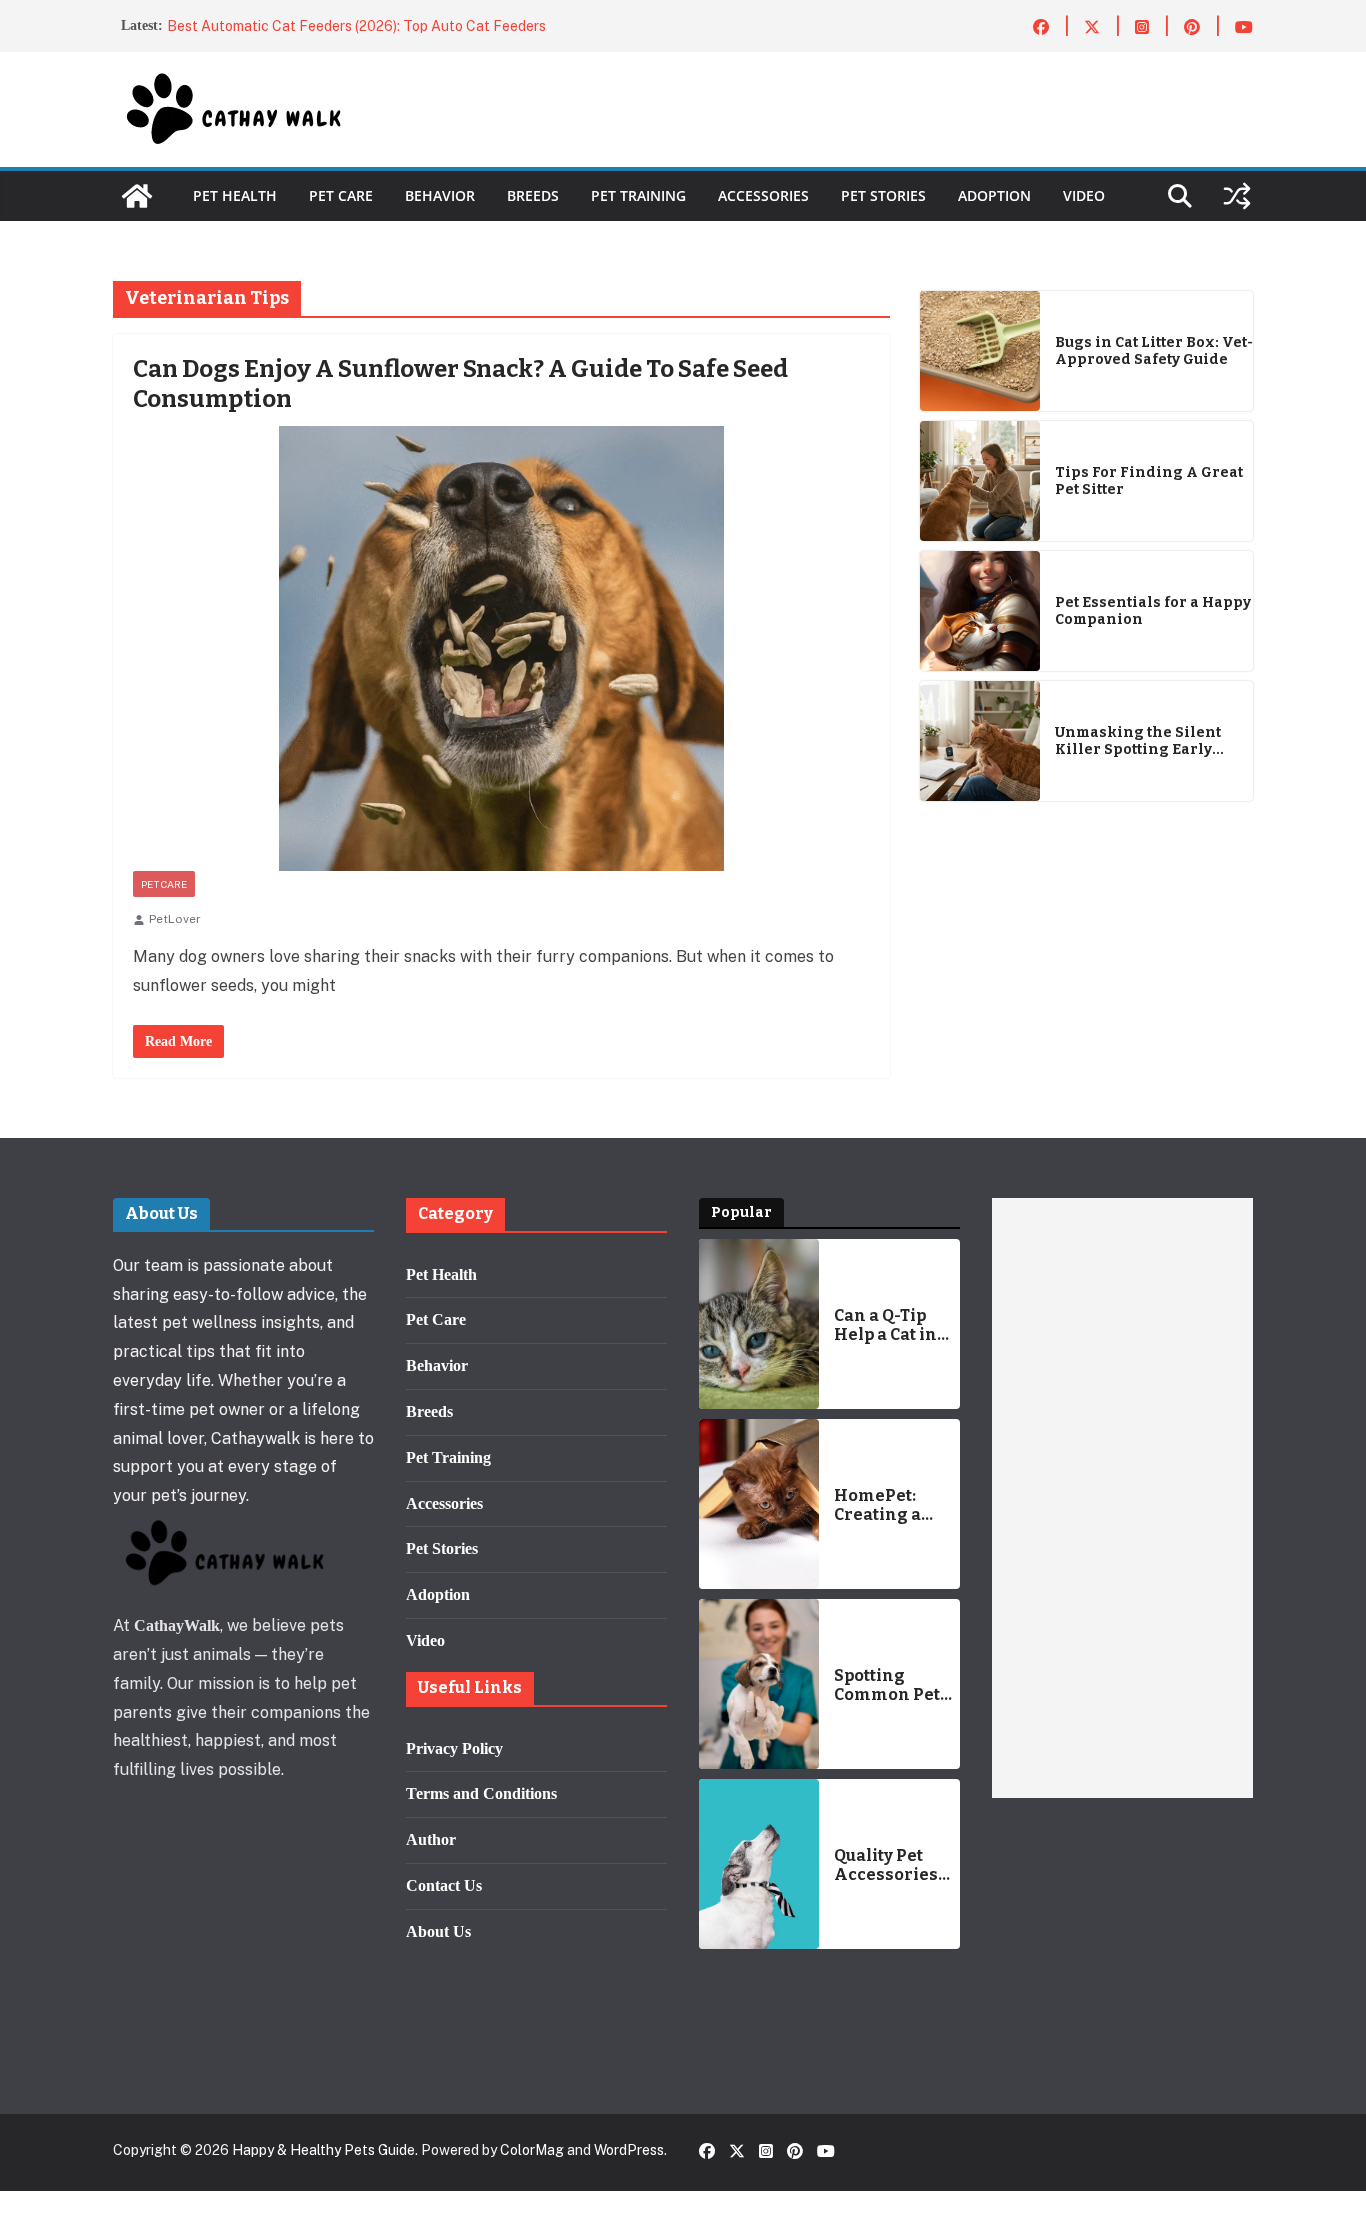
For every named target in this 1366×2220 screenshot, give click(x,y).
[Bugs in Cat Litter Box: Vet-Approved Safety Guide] (980, 351)
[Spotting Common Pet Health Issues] (759, 1684)
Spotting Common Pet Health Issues (891, 1685)
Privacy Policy (454, 1748)
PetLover (175, 919)
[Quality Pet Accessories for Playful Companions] (759, 1864)
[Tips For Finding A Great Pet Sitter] (980, 481)
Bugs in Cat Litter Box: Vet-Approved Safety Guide (1154, 351)
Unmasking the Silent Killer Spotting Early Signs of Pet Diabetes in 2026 (1144, 742)
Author (431, 1839)
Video (1084, 195)
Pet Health (235, 195)
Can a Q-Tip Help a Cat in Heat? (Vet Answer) (885, 1325)
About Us (438, 1931)
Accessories (763, 195)
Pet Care (341, 195)
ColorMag (532, 2150)
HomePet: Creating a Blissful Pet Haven (881, 1505)
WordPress (629, 2150)
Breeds (533, 195)
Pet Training (638, 195)
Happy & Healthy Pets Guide (323, 2150)
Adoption (994, 195)
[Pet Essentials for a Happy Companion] (980, 611)
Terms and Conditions (481, 1793)
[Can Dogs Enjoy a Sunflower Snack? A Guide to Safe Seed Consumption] (501, 648)
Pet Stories (883, 195)
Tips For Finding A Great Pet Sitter (1149, 481)
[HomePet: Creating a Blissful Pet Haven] (759, 1504)
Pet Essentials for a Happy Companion (1153, 611)
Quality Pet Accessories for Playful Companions (887, 1865)
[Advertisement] (1122, 1498)
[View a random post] (1237, 196)
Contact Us (444, 1885)
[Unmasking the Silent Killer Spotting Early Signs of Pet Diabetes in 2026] (980, 741)
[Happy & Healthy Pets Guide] (137, 196)
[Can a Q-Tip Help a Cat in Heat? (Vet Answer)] (759, 1324)
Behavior (440, 195)
